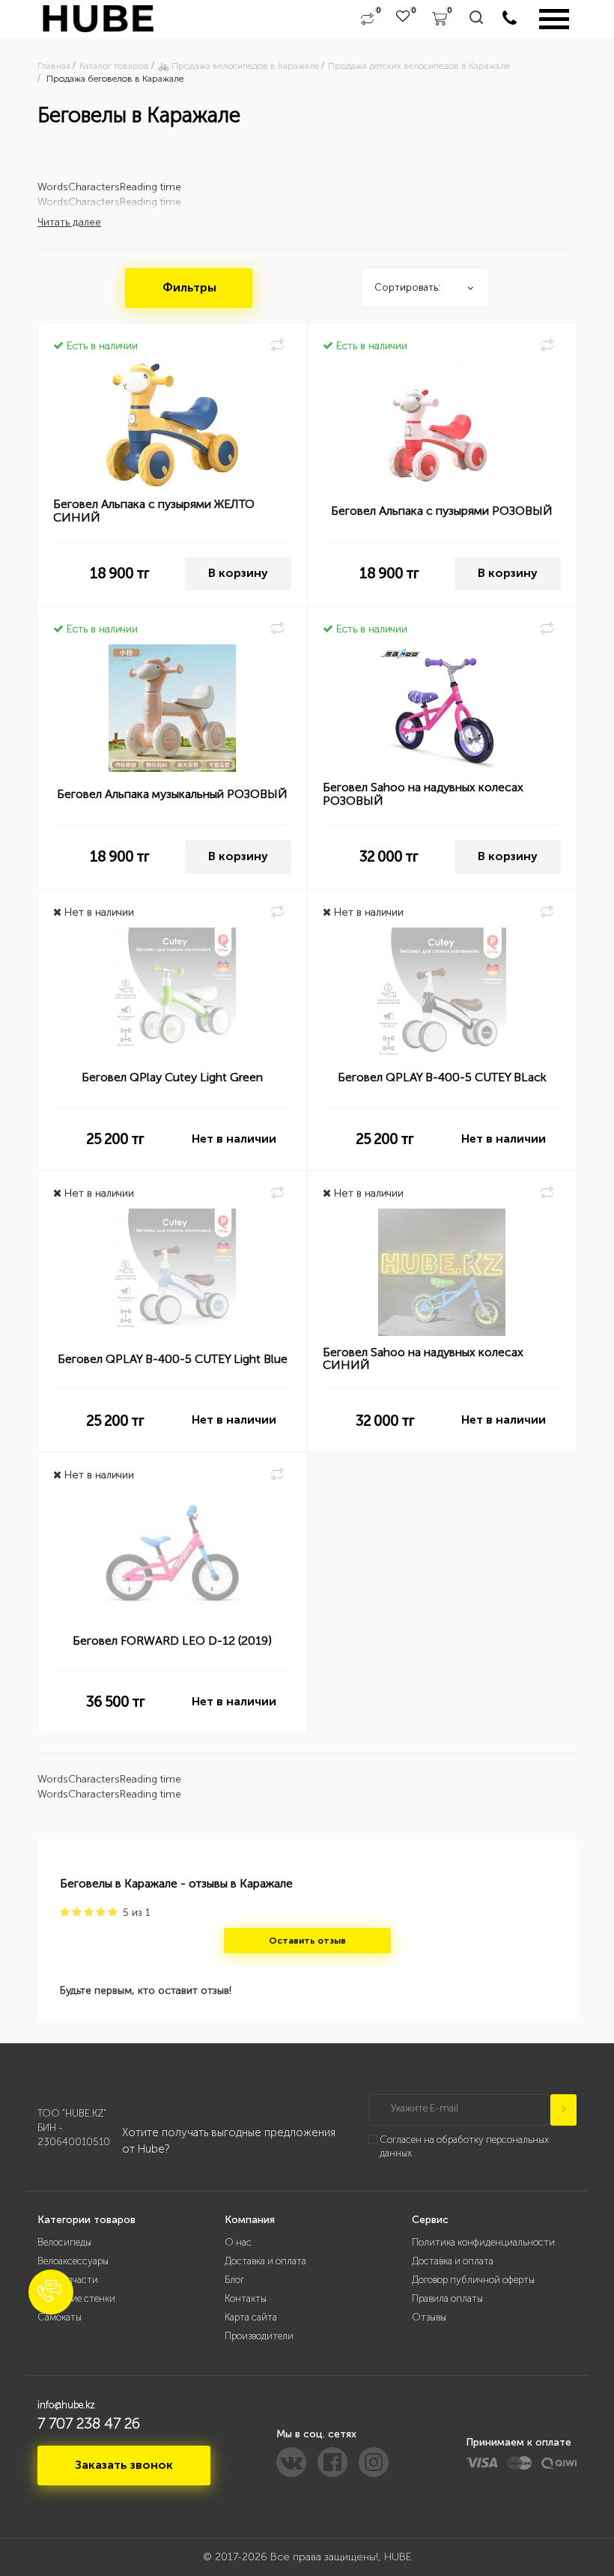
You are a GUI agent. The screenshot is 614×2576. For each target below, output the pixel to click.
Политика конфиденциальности (483, 2242)
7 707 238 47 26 (89, 2423)
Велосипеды (64, 2242)
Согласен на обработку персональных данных (464, 2147)
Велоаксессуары (73, 2261)
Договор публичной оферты (473, 2280)
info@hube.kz (66, 2405)
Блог (234, 2280)
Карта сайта (251, 2317)
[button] (51, 2292)
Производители (259, 2336)
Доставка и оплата (265, 2261)
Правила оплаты (447, 2298)
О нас (238, 2242)
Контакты (246, 2298)
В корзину (238, 573)
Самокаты (60, 2317)
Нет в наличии (234, 1139)
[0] (367, 19)
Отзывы (429, 2317)
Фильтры (189, 287)
